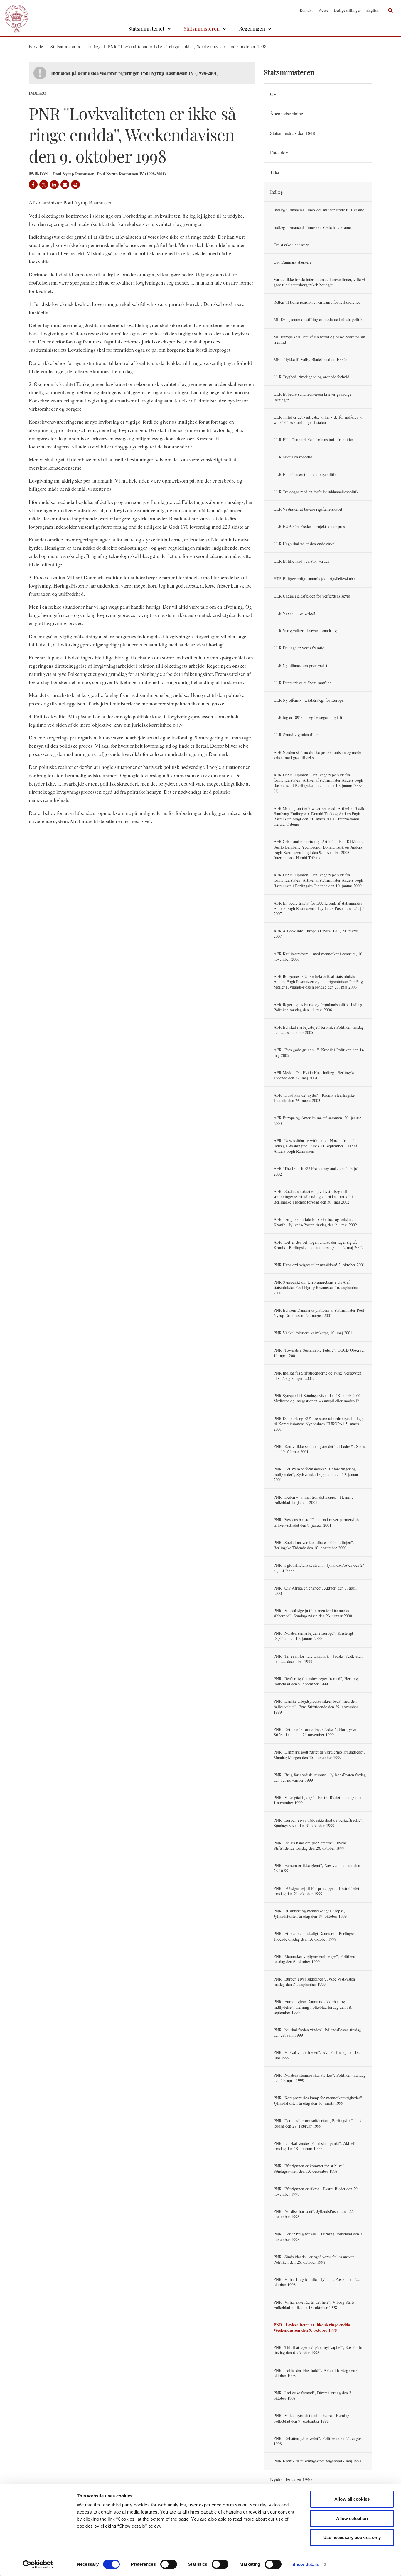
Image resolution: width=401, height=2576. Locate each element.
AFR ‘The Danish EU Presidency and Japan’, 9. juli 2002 (317, 1171)
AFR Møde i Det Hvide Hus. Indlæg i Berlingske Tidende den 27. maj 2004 (314, 1075)
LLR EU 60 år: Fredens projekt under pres (309, 526)
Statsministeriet (146, 28)
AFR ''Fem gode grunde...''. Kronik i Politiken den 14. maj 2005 (319, 1052)
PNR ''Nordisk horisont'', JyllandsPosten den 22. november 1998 (314, 2214)
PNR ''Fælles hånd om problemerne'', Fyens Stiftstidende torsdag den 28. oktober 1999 (310, 1845)
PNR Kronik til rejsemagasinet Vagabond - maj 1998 (317, 2461)
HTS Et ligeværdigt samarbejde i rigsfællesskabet (315, 579)
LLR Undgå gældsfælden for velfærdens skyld (312, 596)
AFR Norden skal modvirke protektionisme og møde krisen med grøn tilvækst (317, 755)
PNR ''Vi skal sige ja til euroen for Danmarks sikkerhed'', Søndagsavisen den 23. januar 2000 (313, 1613)
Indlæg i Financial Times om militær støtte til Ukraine (319, 210)
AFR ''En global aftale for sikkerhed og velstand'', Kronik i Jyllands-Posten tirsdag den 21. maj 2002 (315, 1222)
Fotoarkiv (279, 152)
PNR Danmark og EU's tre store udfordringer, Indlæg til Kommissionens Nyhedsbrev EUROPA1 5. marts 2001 (318, 1424)
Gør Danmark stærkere (293, 262)
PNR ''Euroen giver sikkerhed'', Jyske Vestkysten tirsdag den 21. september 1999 (314, 1982)
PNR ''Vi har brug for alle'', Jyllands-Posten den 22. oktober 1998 (317, 2282)
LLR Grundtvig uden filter (296, 735)
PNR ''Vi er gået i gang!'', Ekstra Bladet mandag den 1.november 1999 (317, 1800)
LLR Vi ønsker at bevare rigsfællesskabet (308, 509)
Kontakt (306, 10)
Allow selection (352, 2518)
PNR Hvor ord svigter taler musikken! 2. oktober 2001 (319, 1265)
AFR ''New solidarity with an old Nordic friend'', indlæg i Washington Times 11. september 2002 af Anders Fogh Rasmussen (315, 1146)
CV (273, 94)
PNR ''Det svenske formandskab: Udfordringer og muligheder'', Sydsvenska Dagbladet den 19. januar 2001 (316, 1474)
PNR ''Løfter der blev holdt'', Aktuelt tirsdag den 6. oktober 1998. (317, 2373)
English (373, 10)
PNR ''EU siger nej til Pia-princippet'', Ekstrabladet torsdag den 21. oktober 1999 (316, 1891)
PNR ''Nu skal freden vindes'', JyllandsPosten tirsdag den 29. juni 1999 (317, 2032)
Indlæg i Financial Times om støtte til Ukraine (312, 227)
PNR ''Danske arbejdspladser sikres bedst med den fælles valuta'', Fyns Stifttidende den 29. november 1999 (316, 1706)
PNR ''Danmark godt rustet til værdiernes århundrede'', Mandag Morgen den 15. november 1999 (319, 1755)
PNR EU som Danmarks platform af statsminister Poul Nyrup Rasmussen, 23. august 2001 (319, 1313)
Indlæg (277, 192)
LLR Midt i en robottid (293, 457)
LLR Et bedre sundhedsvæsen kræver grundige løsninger (312, 397)
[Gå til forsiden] (16, 10)
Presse (323, 10)
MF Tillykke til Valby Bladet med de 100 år (310, 359)
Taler (275, 172)
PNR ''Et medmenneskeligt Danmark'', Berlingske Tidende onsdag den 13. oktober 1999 (315, 1936)
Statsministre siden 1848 (293, 133)
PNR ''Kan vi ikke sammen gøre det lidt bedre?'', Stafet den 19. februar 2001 (320, 1449)
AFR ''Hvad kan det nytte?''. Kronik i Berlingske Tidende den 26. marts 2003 (314, 1098)
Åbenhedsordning (287, 113)
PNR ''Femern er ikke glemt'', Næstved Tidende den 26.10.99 (317, 1868)
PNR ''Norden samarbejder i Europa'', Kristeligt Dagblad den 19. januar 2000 (313, 1636)
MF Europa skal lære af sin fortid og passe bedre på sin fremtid (319, 340)
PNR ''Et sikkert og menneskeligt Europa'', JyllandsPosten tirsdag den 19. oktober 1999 (310, 1914)
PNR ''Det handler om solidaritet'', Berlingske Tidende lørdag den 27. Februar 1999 (319, 2123)
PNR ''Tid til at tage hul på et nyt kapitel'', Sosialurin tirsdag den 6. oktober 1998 (318, 2350)
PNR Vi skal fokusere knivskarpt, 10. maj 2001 (313, 1333)
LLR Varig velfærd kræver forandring (305, 631)
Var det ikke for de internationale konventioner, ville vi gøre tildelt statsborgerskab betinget (319, 282)
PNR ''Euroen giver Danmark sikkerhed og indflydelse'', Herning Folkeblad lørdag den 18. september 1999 (313, 2007)
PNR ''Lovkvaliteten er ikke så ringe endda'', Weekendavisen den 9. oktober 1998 (314, 2327)
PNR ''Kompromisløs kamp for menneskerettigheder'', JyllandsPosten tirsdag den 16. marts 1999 (318, 2100)
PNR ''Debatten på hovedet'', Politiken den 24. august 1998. (318, 2441)
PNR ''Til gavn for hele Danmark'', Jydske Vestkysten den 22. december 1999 (318, 1659)
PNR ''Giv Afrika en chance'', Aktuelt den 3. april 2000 (315, 1591)
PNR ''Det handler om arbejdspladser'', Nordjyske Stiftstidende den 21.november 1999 (315, 1732)
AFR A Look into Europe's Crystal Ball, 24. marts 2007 (316, 934)
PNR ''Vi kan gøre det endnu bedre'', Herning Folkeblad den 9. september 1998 (311, 2418)
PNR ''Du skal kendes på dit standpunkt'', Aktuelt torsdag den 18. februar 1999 (315, 2146)
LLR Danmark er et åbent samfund (303, 683)
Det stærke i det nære (291, 245)
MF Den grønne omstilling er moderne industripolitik (318, 319)
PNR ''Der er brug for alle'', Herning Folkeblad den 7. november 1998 (319, 2236)
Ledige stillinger (347, 10)
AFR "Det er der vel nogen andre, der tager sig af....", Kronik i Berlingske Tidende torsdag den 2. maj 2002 (319, 1245)
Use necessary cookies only (352, 2537)
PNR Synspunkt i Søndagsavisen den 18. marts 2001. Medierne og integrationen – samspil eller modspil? (318, 1398)
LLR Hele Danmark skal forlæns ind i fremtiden (314, 440)
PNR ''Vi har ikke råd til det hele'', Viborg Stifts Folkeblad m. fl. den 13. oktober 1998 (314, 2305)
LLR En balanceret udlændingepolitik (305, 474)
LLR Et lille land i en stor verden (301, 561)
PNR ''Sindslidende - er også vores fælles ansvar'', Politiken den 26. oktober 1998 (315, 2259)
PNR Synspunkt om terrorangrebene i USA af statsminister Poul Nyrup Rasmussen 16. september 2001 (316, 1287)
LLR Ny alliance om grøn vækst (300, 665)
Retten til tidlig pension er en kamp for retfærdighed (317, 302)
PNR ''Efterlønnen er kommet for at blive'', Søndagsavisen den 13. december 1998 (310, 2168)
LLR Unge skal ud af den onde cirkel (305, 544)
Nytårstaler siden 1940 (291, 2479)
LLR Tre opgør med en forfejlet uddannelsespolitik (316, 492)
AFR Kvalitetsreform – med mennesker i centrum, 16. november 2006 (319, 956)
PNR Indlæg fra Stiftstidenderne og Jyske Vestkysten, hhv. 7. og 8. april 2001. (318, 1376)
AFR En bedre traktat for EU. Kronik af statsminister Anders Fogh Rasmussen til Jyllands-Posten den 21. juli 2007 (320, 908)
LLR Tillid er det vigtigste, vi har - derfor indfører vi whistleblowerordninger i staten (318, 420)
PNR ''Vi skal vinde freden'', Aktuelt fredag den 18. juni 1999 (317, 2055)
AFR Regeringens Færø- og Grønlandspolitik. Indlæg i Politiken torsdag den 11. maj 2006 (319, 1007)
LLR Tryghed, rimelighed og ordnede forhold (311, 377)
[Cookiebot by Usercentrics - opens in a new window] (38, 2565)
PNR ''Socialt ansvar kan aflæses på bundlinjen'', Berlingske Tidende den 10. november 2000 (314, 1545)
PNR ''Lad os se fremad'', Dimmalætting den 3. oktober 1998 (313, 2395)
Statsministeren (202, 28)
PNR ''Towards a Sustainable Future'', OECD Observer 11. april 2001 (319, 1353)
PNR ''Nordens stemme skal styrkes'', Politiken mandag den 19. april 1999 (320, 2078)
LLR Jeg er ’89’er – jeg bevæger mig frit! (309, 717)
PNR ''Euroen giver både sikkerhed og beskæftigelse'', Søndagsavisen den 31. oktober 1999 (319, 1823)
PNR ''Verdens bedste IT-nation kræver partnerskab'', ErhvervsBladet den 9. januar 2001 (318, 1522)
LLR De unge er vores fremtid (299, 648)
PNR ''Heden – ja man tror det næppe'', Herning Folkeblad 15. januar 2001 (314, 1500)
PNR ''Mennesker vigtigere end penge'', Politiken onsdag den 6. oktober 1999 (314, 1959)
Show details (306, 2564)
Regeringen (252, 28)
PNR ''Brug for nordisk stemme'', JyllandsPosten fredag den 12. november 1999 (320, 1777)
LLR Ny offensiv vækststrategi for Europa (309, 700)
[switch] (169, 2564)
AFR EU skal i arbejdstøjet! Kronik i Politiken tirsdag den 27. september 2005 (319, 1030)
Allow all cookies (352, 2499)
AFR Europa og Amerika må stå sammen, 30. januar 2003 (317, 1120)
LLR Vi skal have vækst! (294, 613)
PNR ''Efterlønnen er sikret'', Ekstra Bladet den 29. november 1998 (316, 2191)
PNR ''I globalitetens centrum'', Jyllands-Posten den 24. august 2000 (320, 1568)
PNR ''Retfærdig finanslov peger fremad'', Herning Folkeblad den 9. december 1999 (316, 1681)
